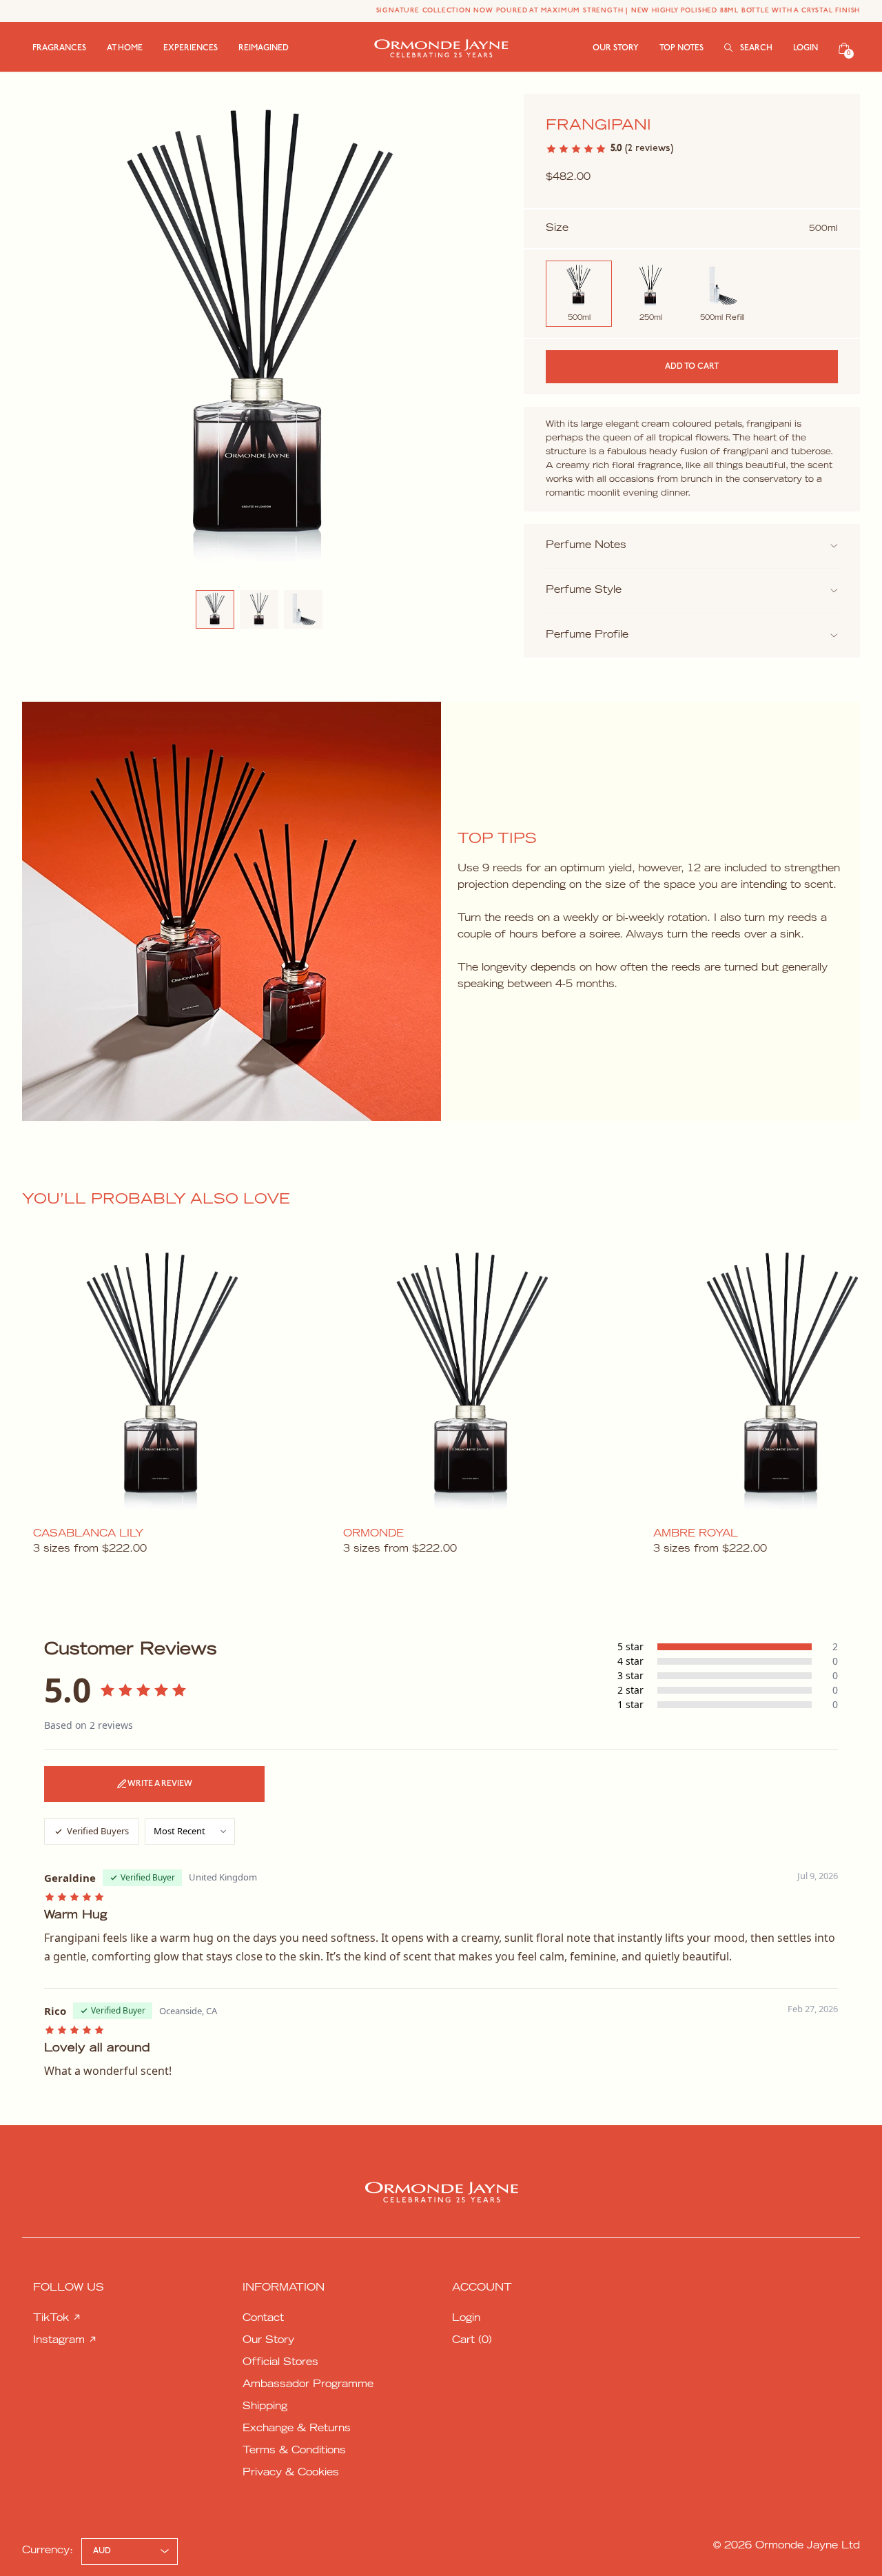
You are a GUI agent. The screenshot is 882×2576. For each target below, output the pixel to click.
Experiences (191, 48)
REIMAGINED (264, 48)
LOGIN (806, 48)
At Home (125, 48)
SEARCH (755, 48)
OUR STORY (616, 48)
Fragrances (59, 48)
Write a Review (160, 1784)
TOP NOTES (681, 48)
